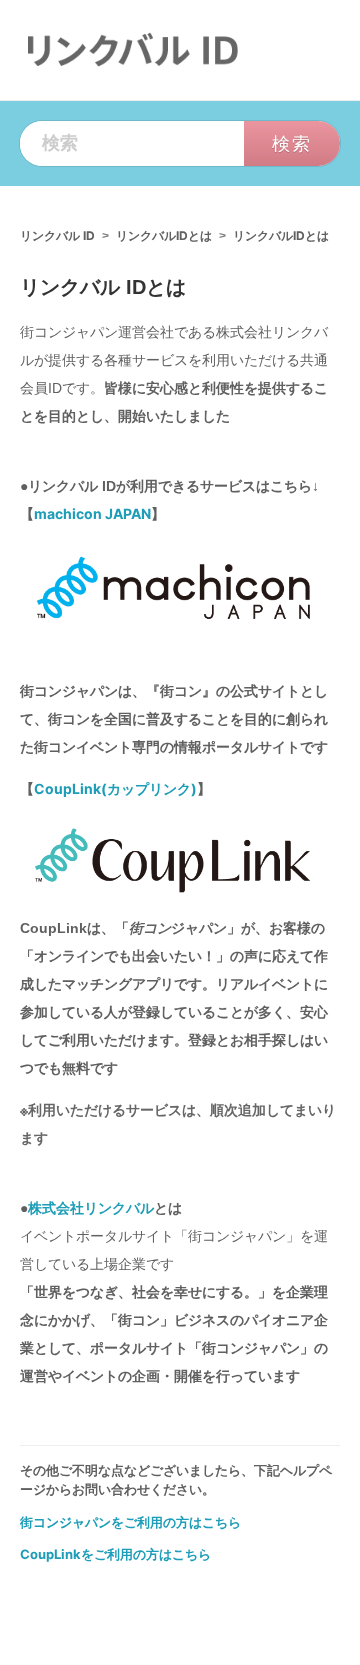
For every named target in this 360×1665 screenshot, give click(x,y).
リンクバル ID (57, 235)
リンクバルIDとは (164, 235)
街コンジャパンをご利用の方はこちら (130, 1522)
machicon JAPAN (92, 513)
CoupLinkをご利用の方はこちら (115, 1554)
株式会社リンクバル (91, 1207)
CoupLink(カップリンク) (115, 788)
